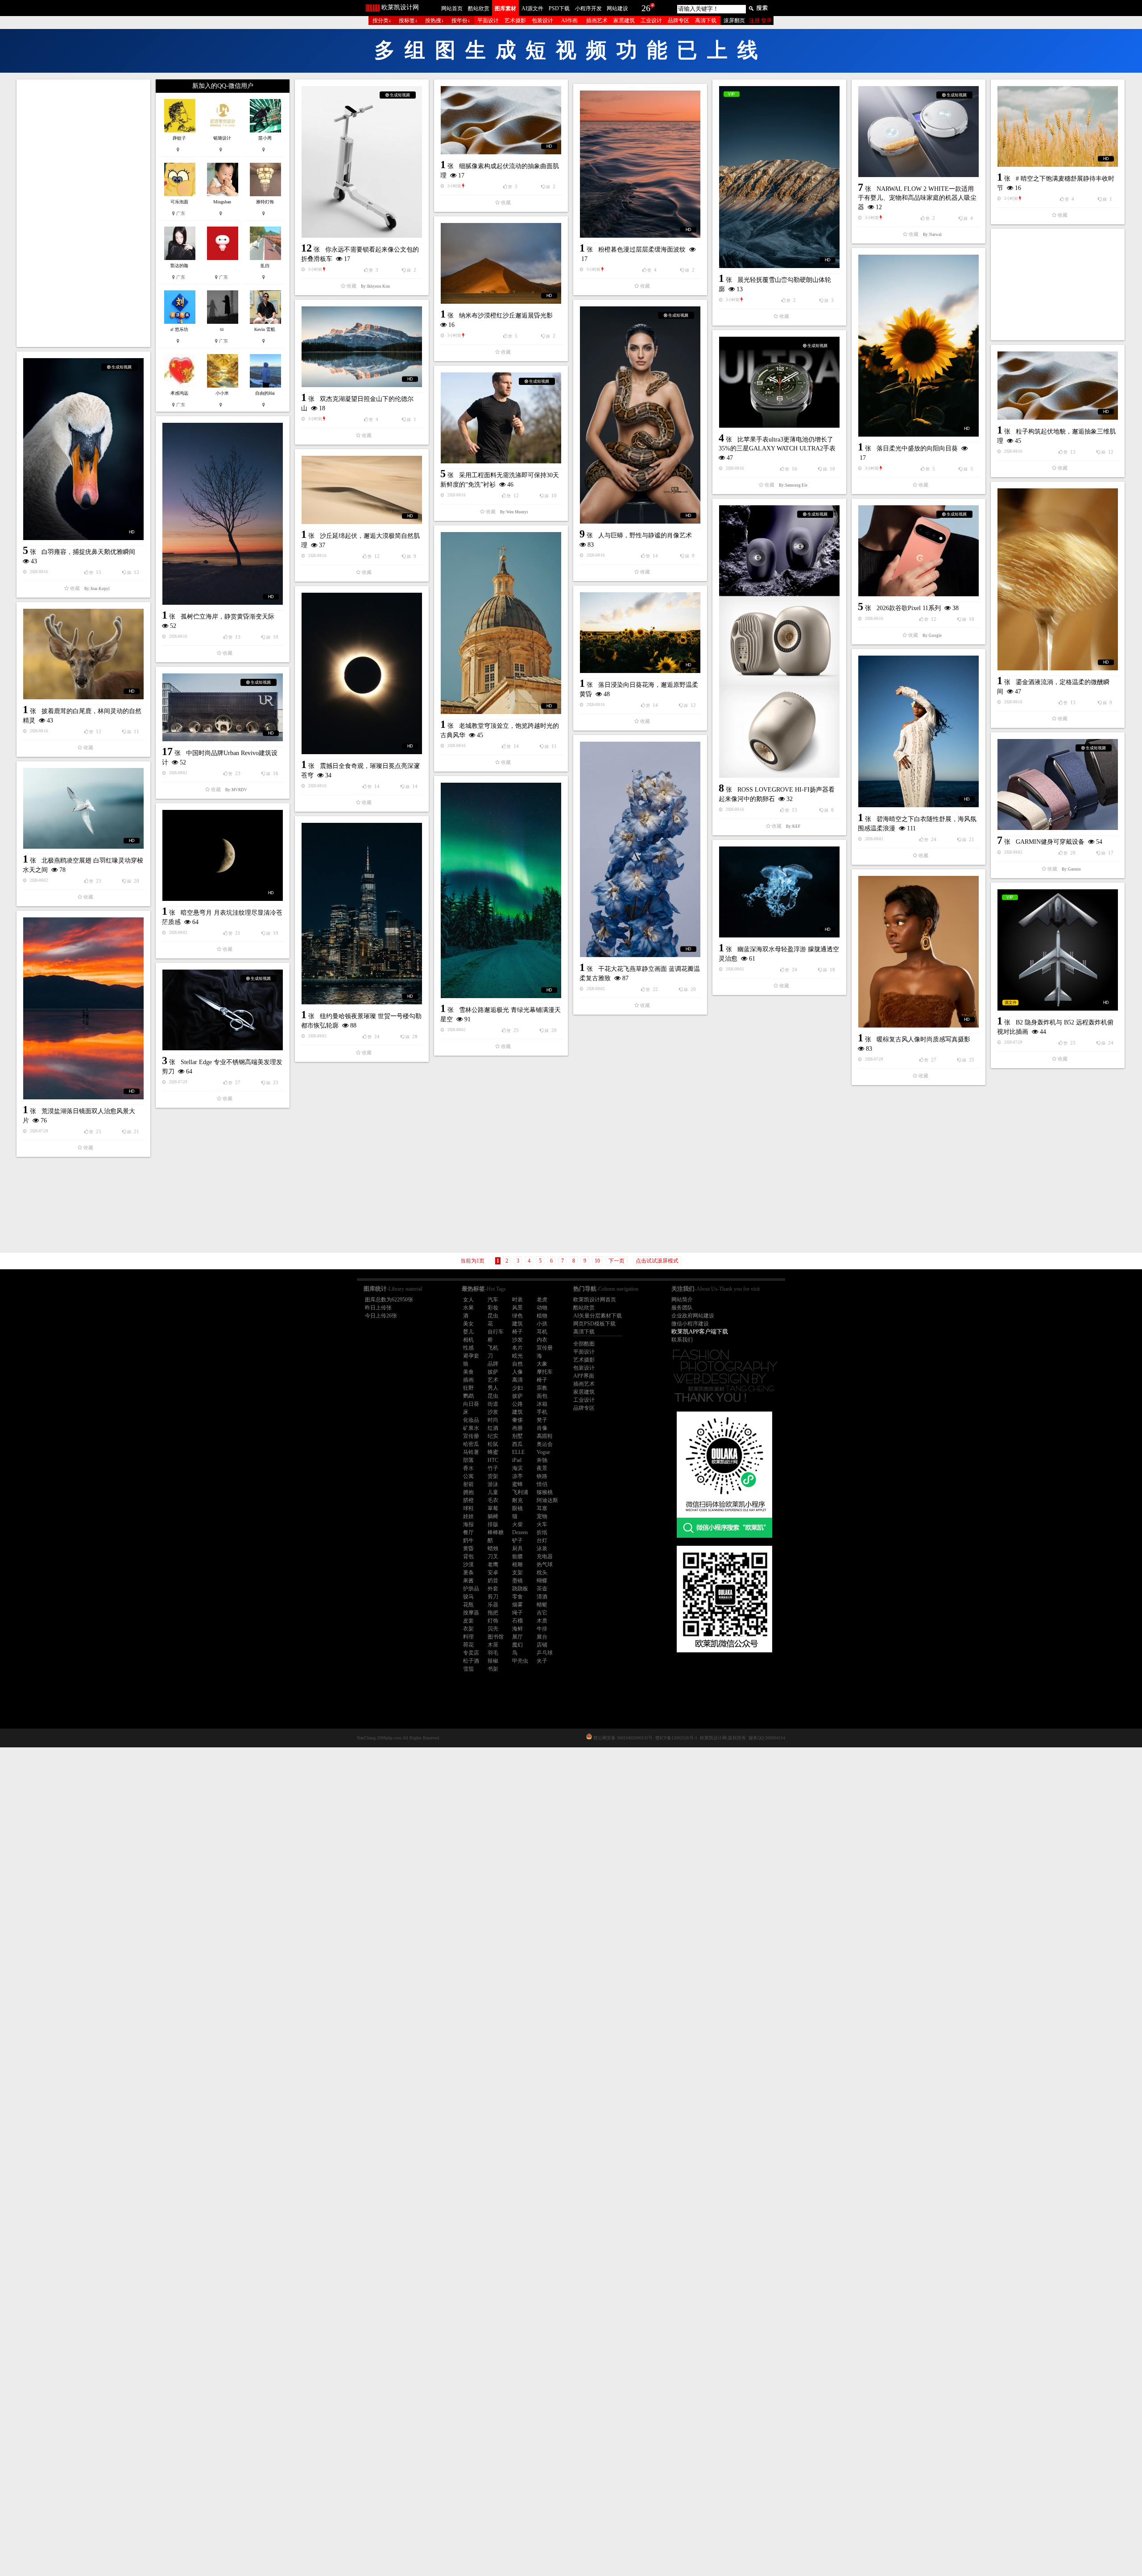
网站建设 (617, 8)
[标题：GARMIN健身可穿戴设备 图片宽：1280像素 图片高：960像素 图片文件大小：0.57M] (1058, 784)
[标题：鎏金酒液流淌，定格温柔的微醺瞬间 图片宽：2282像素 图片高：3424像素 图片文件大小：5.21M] (1058, 579)
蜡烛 (493, 1548)
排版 (493, 1524)
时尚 (493, 1420)
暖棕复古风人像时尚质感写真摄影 (923, 1039)
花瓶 (468, 1605)
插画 (468, 1380)
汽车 (493, 1300)
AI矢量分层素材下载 (598, 1316)
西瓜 (517, 1444)
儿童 (493, 1492)
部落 (468, 1460)
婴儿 (468, 1332)
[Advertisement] (83, 213)
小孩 (542, 1324)
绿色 (517, 1316)
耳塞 (542, 1508)
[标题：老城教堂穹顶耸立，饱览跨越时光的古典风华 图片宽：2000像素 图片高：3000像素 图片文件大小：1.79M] (501, 623)
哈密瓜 (471, 1444)
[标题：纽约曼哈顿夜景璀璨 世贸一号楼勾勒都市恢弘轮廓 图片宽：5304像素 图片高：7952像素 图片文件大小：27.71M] (362, 914)
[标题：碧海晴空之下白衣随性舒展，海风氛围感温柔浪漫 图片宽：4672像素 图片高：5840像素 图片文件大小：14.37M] (919, 731)
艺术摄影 (515, 21)
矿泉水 (471, 1428)
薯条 (468, 1573)
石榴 (517, 1621)
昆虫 (493, 1316)
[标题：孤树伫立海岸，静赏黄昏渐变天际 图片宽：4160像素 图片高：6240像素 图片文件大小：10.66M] (223, 514)
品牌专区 (679, 21)
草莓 (493, 1508)
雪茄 (468, 1669)
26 (646, 8)
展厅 (517, 1637)
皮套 (468, 1621)
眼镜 (517, 1508)
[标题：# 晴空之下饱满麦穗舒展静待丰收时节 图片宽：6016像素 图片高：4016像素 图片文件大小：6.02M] (1058, 126)
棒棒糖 (496, 1532)
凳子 (542, 1420)
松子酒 (471, 1661)
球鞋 (468, 1508)
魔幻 (517, 1645)
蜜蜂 (517, 1484)
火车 (542, 1524)
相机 (468, 1340)
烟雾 (517, 1605)
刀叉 (493, 1556)
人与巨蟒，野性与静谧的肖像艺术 (645, 535)
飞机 (493, 1348)
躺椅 (493, 1516)
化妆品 (471, 1420)
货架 (493, 1476)
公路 (517, 1404)
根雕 (517, 1565)
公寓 (468, 1476)
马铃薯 (471, 1452)
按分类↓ (382, 21)
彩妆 (493, 1308)
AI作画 (569, 21)
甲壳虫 (520, 1661)
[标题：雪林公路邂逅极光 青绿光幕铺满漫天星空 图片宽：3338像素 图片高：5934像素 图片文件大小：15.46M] (501, 890)
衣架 (468, 1629)
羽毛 (493, 1653)
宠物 (542, 1516)
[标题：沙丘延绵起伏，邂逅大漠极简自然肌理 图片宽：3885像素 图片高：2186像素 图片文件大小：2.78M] (362, 490)
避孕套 (471, 1356)
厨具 (517, 1548)
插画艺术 (597, 21)
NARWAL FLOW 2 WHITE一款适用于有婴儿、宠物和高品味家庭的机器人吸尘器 (917, 198)
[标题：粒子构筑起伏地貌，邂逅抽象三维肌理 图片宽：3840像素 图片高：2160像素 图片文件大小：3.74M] (1058, 386)
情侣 (542, 1484)
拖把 (493, 1613)
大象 (542, 1364)
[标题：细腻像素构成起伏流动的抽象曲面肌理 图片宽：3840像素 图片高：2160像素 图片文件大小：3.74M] (501, 120)
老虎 (542, 1300)
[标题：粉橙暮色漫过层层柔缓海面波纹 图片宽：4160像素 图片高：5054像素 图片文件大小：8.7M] (640, 164)
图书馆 (496, 1637)
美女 (468, 1324)
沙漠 (468, 1565)
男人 (493, 1388)
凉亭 (517, 1476)
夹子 (542, 1661)
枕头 (542, 1573)
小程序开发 (588, 8)
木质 (542, 1621)
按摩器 (471, 1613)
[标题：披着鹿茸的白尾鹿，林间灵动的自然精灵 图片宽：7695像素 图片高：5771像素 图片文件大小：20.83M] (83, 654)
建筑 (517, 1324)
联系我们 (682, 1340)
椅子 (517, 1332)
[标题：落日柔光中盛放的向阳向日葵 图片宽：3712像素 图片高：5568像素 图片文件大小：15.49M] (919, 346)
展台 (542, 1637)
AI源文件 (532, 8)
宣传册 (545, 1348)
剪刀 (493, 1597)
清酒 (542, 1597)
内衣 (542, 1340)
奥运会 (545, 1444)
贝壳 (493, 1629)
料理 (468, 1637)
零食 (517, 1597)
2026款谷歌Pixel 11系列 (909, 608)
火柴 (517, 1524)
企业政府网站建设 (693, 1316)
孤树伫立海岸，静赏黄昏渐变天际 (228, 617)
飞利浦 (520, 1492)
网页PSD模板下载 (594, 1324)
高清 (517, 1380)
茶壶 (542, 1589)
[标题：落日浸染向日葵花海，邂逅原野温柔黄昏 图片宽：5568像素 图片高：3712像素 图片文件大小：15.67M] (640, 633)
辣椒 (493, 1661)
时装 (517, 1300)
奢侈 (517, 1420)
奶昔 (493, 1581)
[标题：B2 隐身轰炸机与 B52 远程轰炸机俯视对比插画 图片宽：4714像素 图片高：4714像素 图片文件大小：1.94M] (1058, 950)
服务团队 (682, 1308)
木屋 (493, 1645)
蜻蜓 (542, 1605)
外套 (493, 1589)
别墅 (517, 1436)
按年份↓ (461, 21)
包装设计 (542, 21)
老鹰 (493, 1565)
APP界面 (584, 1376)
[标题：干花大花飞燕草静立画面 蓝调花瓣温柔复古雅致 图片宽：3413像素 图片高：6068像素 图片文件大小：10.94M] (640, 849)
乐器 (493, 1605)
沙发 (517, 1340)
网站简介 (682, 1300)
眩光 (517, 1356)
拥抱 (468, 1492)
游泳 (493, 1484)
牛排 (542, 1629)
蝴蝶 (542, 1581)
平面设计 (488, 21)
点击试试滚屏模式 (657, 1261)
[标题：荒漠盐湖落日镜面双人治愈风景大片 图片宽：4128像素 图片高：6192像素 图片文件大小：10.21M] (83, 1008)
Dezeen (520, 1532)
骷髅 (517, 1556)
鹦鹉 (468, 1396)
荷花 (468, 1645)
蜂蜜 (493, 1452)
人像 (517, 1372)
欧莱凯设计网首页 (595, 1300)
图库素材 (505, 8)
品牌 (493, 1364)
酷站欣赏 (479, 8)
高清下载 (706, 21)
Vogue (543, 1452)
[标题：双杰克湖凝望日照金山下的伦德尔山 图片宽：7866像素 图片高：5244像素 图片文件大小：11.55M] (362, 347)
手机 (542, 1412)
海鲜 (517, 1629)
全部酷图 (584, 1344)
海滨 (517, 1468)
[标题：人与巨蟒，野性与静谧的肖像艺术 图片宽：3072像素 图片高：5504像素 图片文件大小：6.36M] (640, 415)
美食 (468, 1372)
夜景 (542, 1468)
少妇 (517, 1388)
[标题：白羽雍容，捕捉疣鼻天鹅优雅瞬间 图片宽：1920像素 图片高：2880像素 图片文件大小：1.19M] (83, 449)
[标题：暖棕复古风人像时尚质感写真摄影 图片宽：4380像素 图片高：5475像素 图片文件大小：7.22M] (919, 952)
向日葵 (471, 1404)
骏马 (468, 1597)
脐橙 (468, 1500)
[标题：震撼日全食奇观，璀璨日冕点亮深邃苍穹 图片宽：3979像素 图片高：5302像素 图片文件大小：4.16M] (362, 673)
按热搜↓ (434, 21)
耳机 (542, 1332)
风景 (517, 1308)
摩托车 (545, 1372)
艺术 (493, 1380)
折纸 (542, 1532)
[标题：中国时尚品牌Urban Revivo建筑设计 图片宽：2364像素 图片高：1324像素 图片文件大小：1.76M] (223, 707)
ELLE (518, 1452)
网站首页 (452, 8)
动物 (542, 1308)
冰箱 (542, 1404)
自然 (517, 1364)
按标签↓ (408, 21)
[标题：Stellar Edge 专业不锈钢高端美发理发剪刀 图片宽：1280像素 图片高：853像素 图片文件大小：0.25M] (223, 1010)
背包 (468, 1556)
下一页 (617, 1261)
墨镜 (517, 1581)
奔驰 (542, 1460)
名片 (517, 1348)
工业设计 (651, 21)
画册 (517, 1428)
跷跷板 (520, 1589)
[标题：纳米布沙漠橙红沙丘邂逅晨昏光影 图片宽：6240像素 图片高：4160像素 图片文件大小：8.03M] (501, 263)
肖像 (542, 1428)
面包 (542, 1396)
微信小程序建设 (690, 1324)
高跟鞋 (545, 1436)
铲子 (517, 1540)
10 (597, 1261)
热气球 (545, 1565)
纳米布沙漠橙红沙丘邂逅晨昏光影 (506, 316)
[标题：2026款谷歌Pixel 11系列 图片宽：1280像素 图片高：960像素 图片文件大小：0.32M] (919, 551)
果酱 (468, 1581)
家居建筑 (624, 21)
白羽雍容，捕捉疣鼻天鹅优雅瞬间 (88, 552)
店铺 (542, 1645)
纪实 (493, 1436)
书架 (493, 1669)
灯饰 (493, 1621)
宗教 (542, 1388)
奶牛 (468, 1540)
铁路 (542, 1476)
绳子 (517, 1613)
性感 (468, 1348)
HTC (493, 1460)
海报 (468, 1524)
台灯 (542, 1540)
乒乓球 (545, 1653)
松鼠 (493, 1444)
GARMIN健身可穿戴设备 (1050, 842)
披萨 (493, 1372)
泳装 (542, 1548)
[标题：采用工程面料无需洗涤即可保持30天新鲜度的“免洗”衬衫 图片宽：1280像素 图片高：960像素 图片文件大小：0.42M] (501, 418)
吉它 (542, 1613)
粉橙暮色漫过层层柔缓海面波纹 (642, 250)
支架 (517, 1573)
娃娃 (468, 1516)
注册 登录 (760, 21)
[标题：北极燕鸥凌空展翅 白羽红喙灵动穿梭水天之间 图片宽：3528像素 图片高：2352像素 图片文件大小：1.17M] (83, 808)
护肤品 (471, 1589)
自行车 (496, 1332)
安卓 (493, 1573)
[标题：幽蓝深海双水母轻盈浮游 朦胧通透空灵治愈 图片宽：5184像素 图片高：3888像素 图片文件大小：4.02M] (779, 892)
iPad (517, 1460)
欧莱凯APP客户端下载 (700, 1331)
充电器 (545, 1556)
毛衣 (493, 1500)
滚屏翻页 (734, 21)
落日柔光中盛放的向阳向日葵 (917, 448)
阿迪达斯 (547, 1500)
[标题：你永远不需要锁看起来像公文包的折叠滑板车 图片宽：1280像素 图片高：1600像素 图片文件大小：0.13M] (362, 162)
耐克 (517, 1500)
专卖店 (471, 1653)
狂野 (468, 1388)
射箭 (468, 1484)
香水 (468, 1468)
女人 (468, 1300)
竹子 (493, 1468)
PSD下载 (559, 8)
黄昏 (468, 1548)
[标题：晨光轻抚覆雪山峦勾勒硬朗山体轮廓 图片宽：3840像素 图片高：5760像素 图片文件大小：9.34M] (779, 177)
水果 (468, 1308)
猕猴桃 (545, 1492)
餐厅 (468, 1532)
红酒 (493, 1428)
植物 (542, 1316)
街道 (493, 1404)
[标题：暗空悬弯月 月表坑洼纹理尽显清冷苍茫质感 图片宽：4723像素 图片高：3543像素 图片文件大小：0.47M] (223, 855)
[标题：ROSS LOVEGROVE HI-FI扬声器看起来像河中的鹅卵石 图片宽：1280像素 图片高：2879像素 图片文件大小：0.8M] (779, 642)
